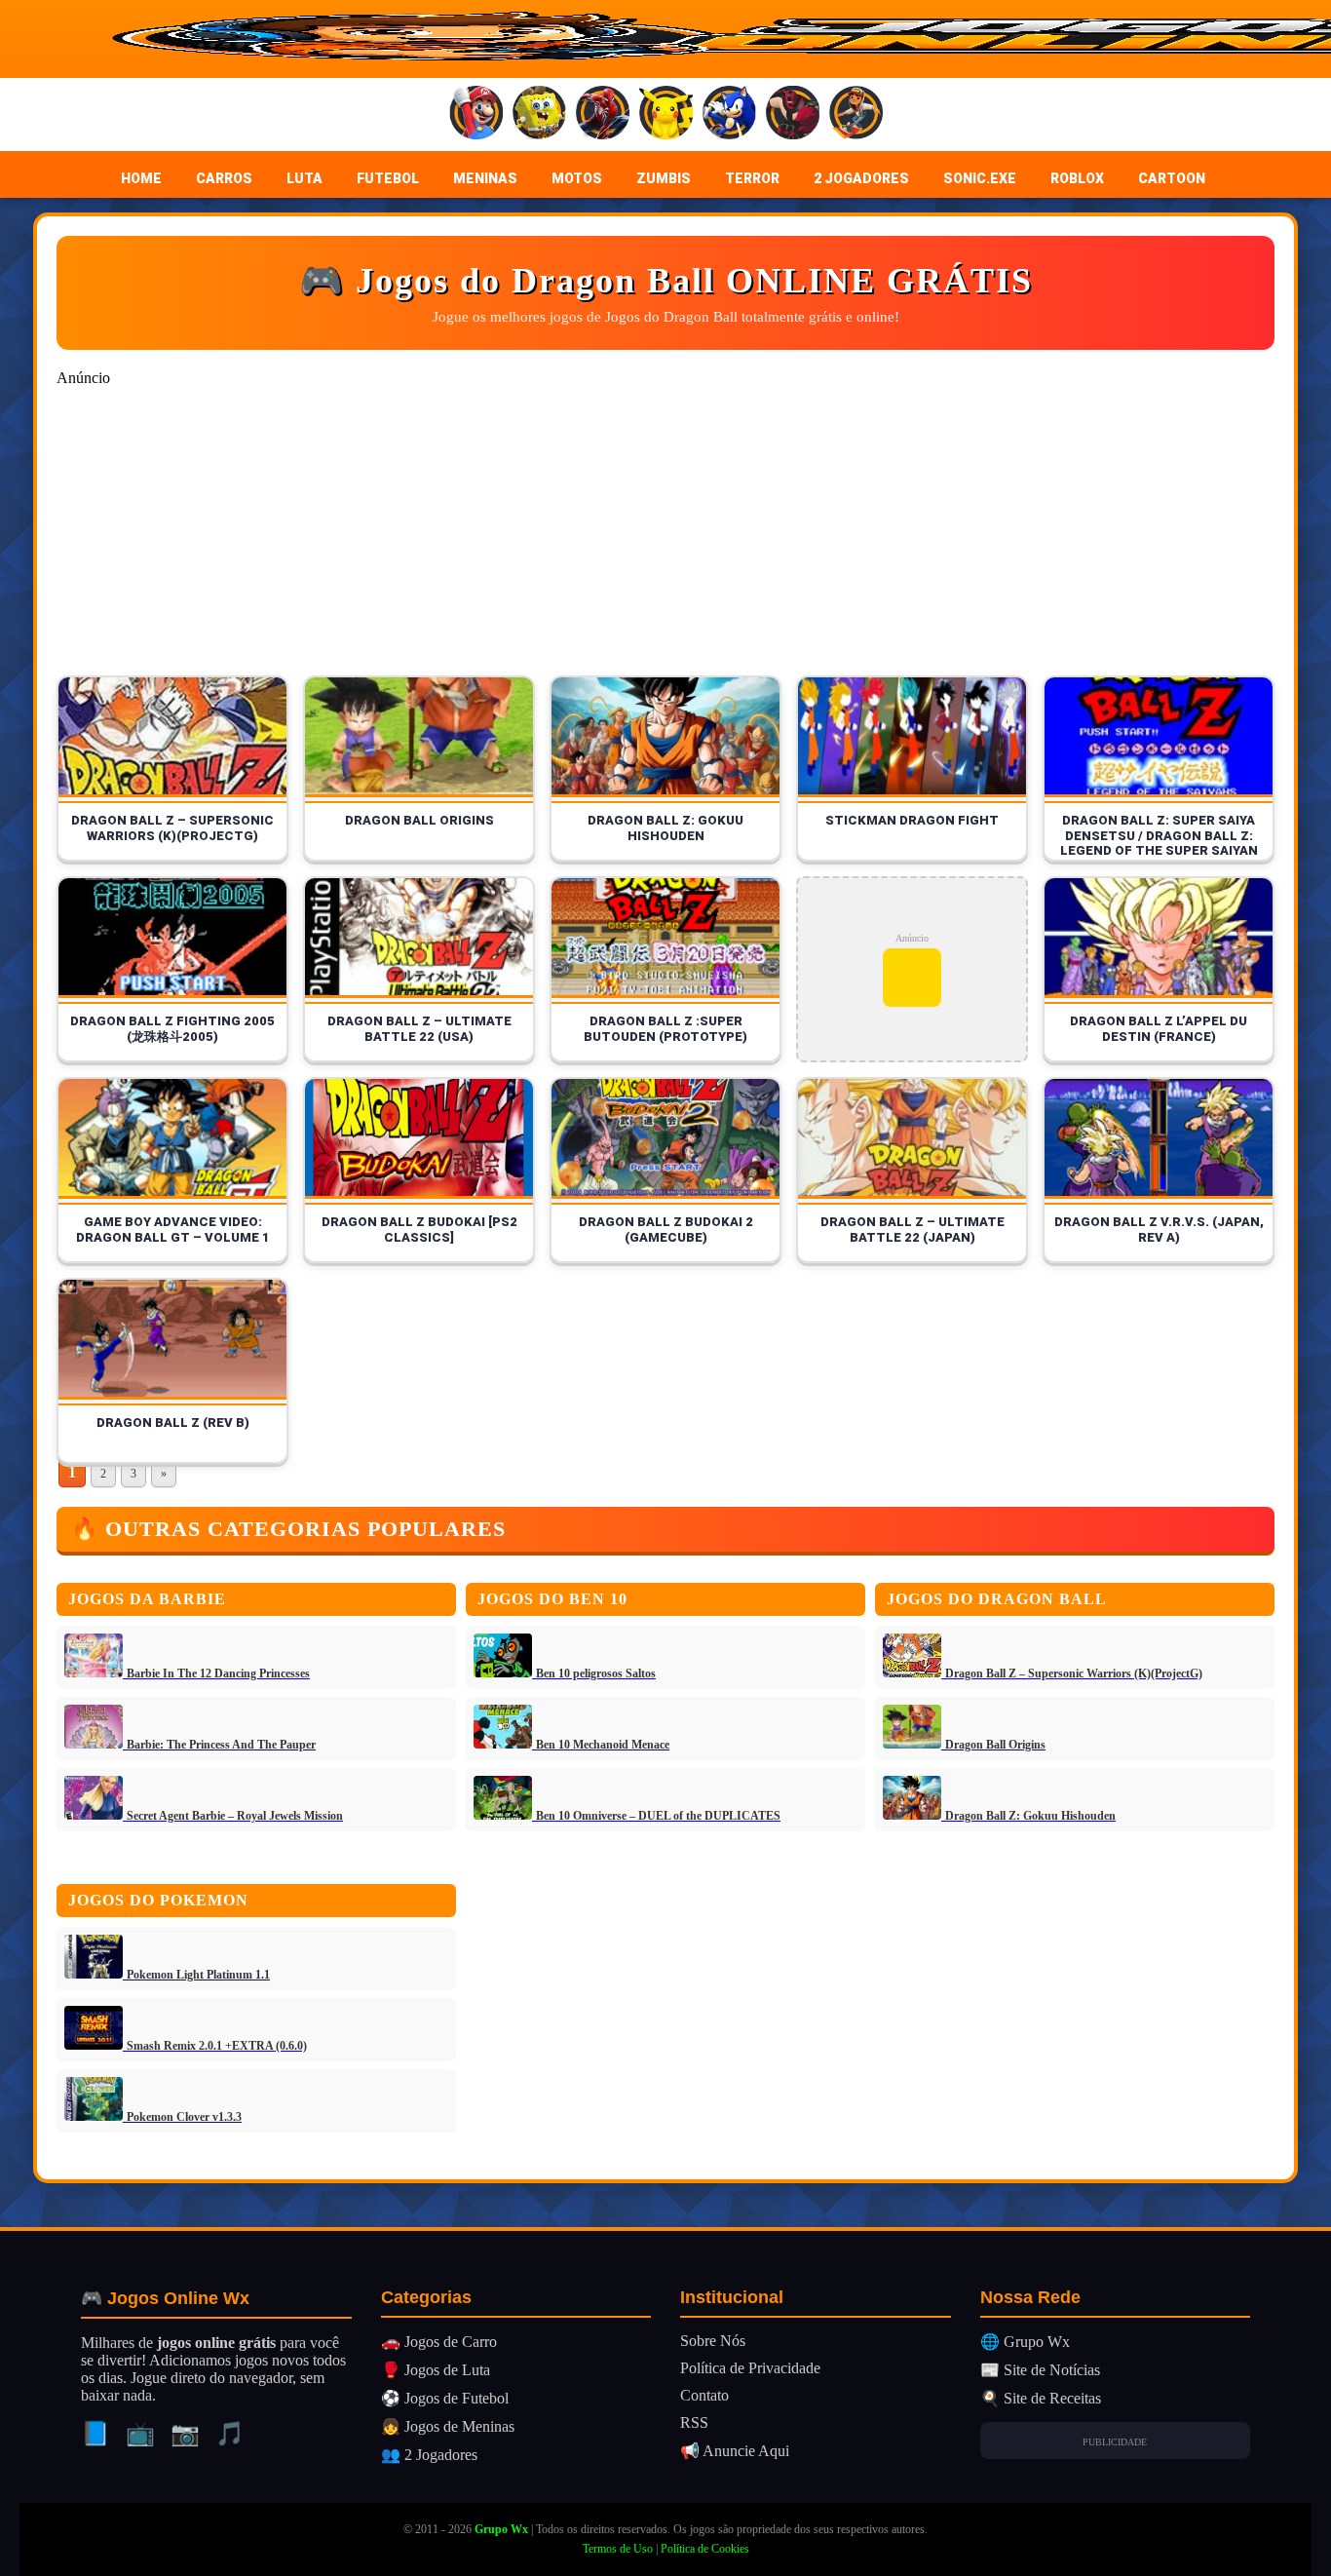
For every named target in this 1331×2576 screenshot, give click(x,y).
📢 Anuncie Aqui (735, 2451)
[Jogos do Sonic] (729, 115)
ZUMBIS (664, 178)
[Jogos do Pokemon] (666, 115)
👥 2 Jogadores (429, 2455)
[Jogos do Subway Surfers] (856, 115)
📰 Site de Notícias (1040, 2370)
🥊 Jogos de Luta (436, 2370)
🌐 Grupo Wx (1025, 2342)
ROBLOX (1077, 178)
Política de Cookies (705, 2549)
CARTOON (1172, 178)
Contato (704, 2395)
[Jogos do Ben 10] (793, 115)
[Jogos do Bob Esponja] (539, 115)
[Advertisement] (641, 539)
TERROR (752, 178)
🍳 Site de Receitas (1041, 2398)
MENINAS (485, 178)
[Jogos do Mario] (476, 115)
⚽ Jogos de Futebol (445, 2398)
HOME (141, 178)
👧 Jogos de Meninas (448, 2426)
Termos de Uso (618, 2549)
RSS (694, 2422)
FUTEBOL (388, 178)
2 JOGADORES (861, 178)
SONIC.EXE (980, 178)
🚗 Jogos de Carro (439, 2342)
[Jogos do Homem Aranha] (603, 115)
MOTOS (577, 178)
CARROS (224, 178)
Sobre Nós (713, 2341)
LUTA (304, 178)
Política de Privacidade (750, 2368)
